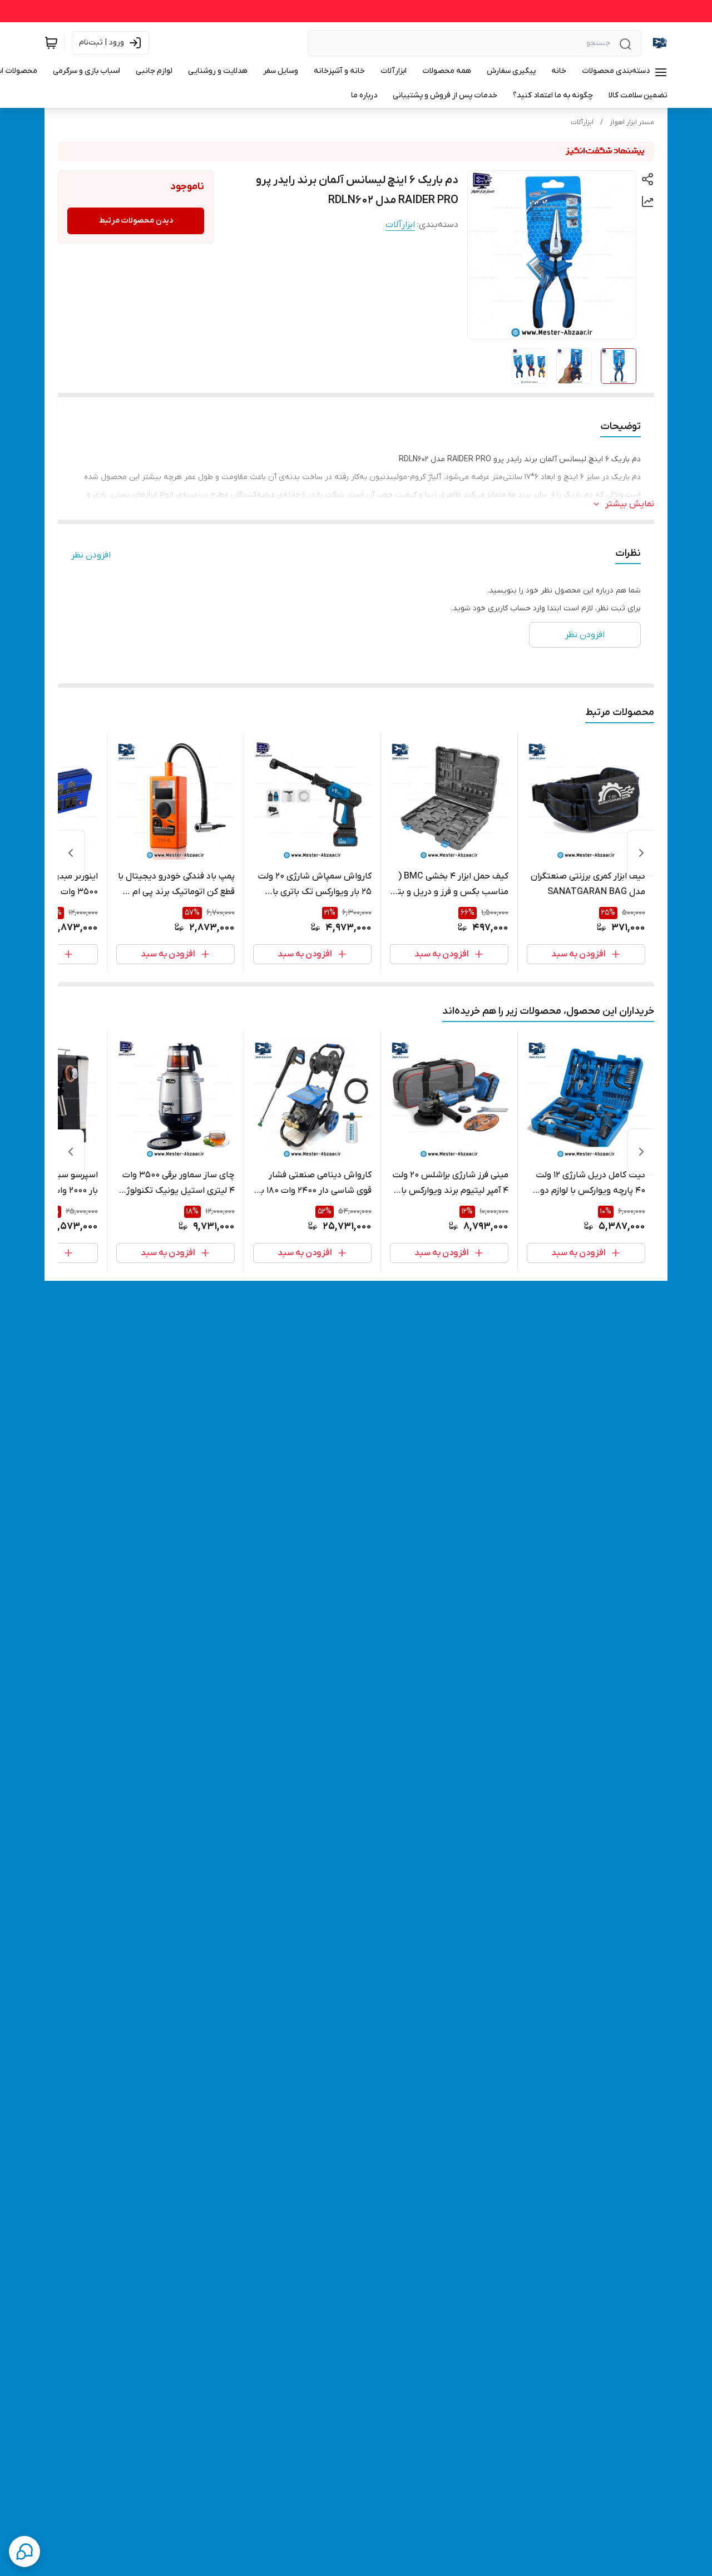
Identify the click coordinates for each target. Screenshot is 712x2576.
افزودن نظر (91, 555)
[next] (71, 853)
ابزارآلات (582, 122)
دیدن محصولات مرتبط (136, 221)
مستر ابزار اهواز (632, 122)
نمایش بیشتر (630, 504)
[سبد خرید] (51, 43)
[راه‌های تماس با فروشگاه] (24, 2552)
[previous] (641, 853)
